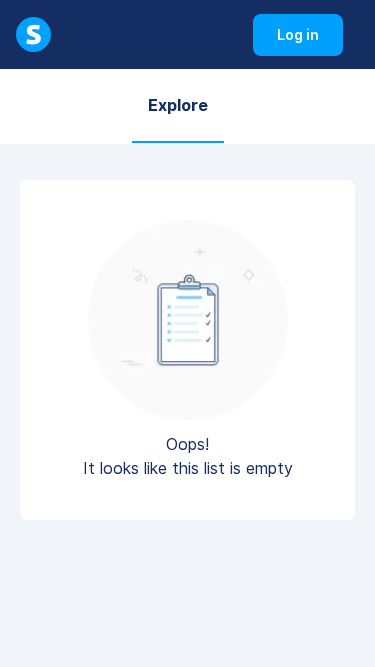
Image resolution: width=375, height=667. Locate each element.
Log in (310, 41)
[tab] (178, 106)
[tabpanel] (187, 358)
